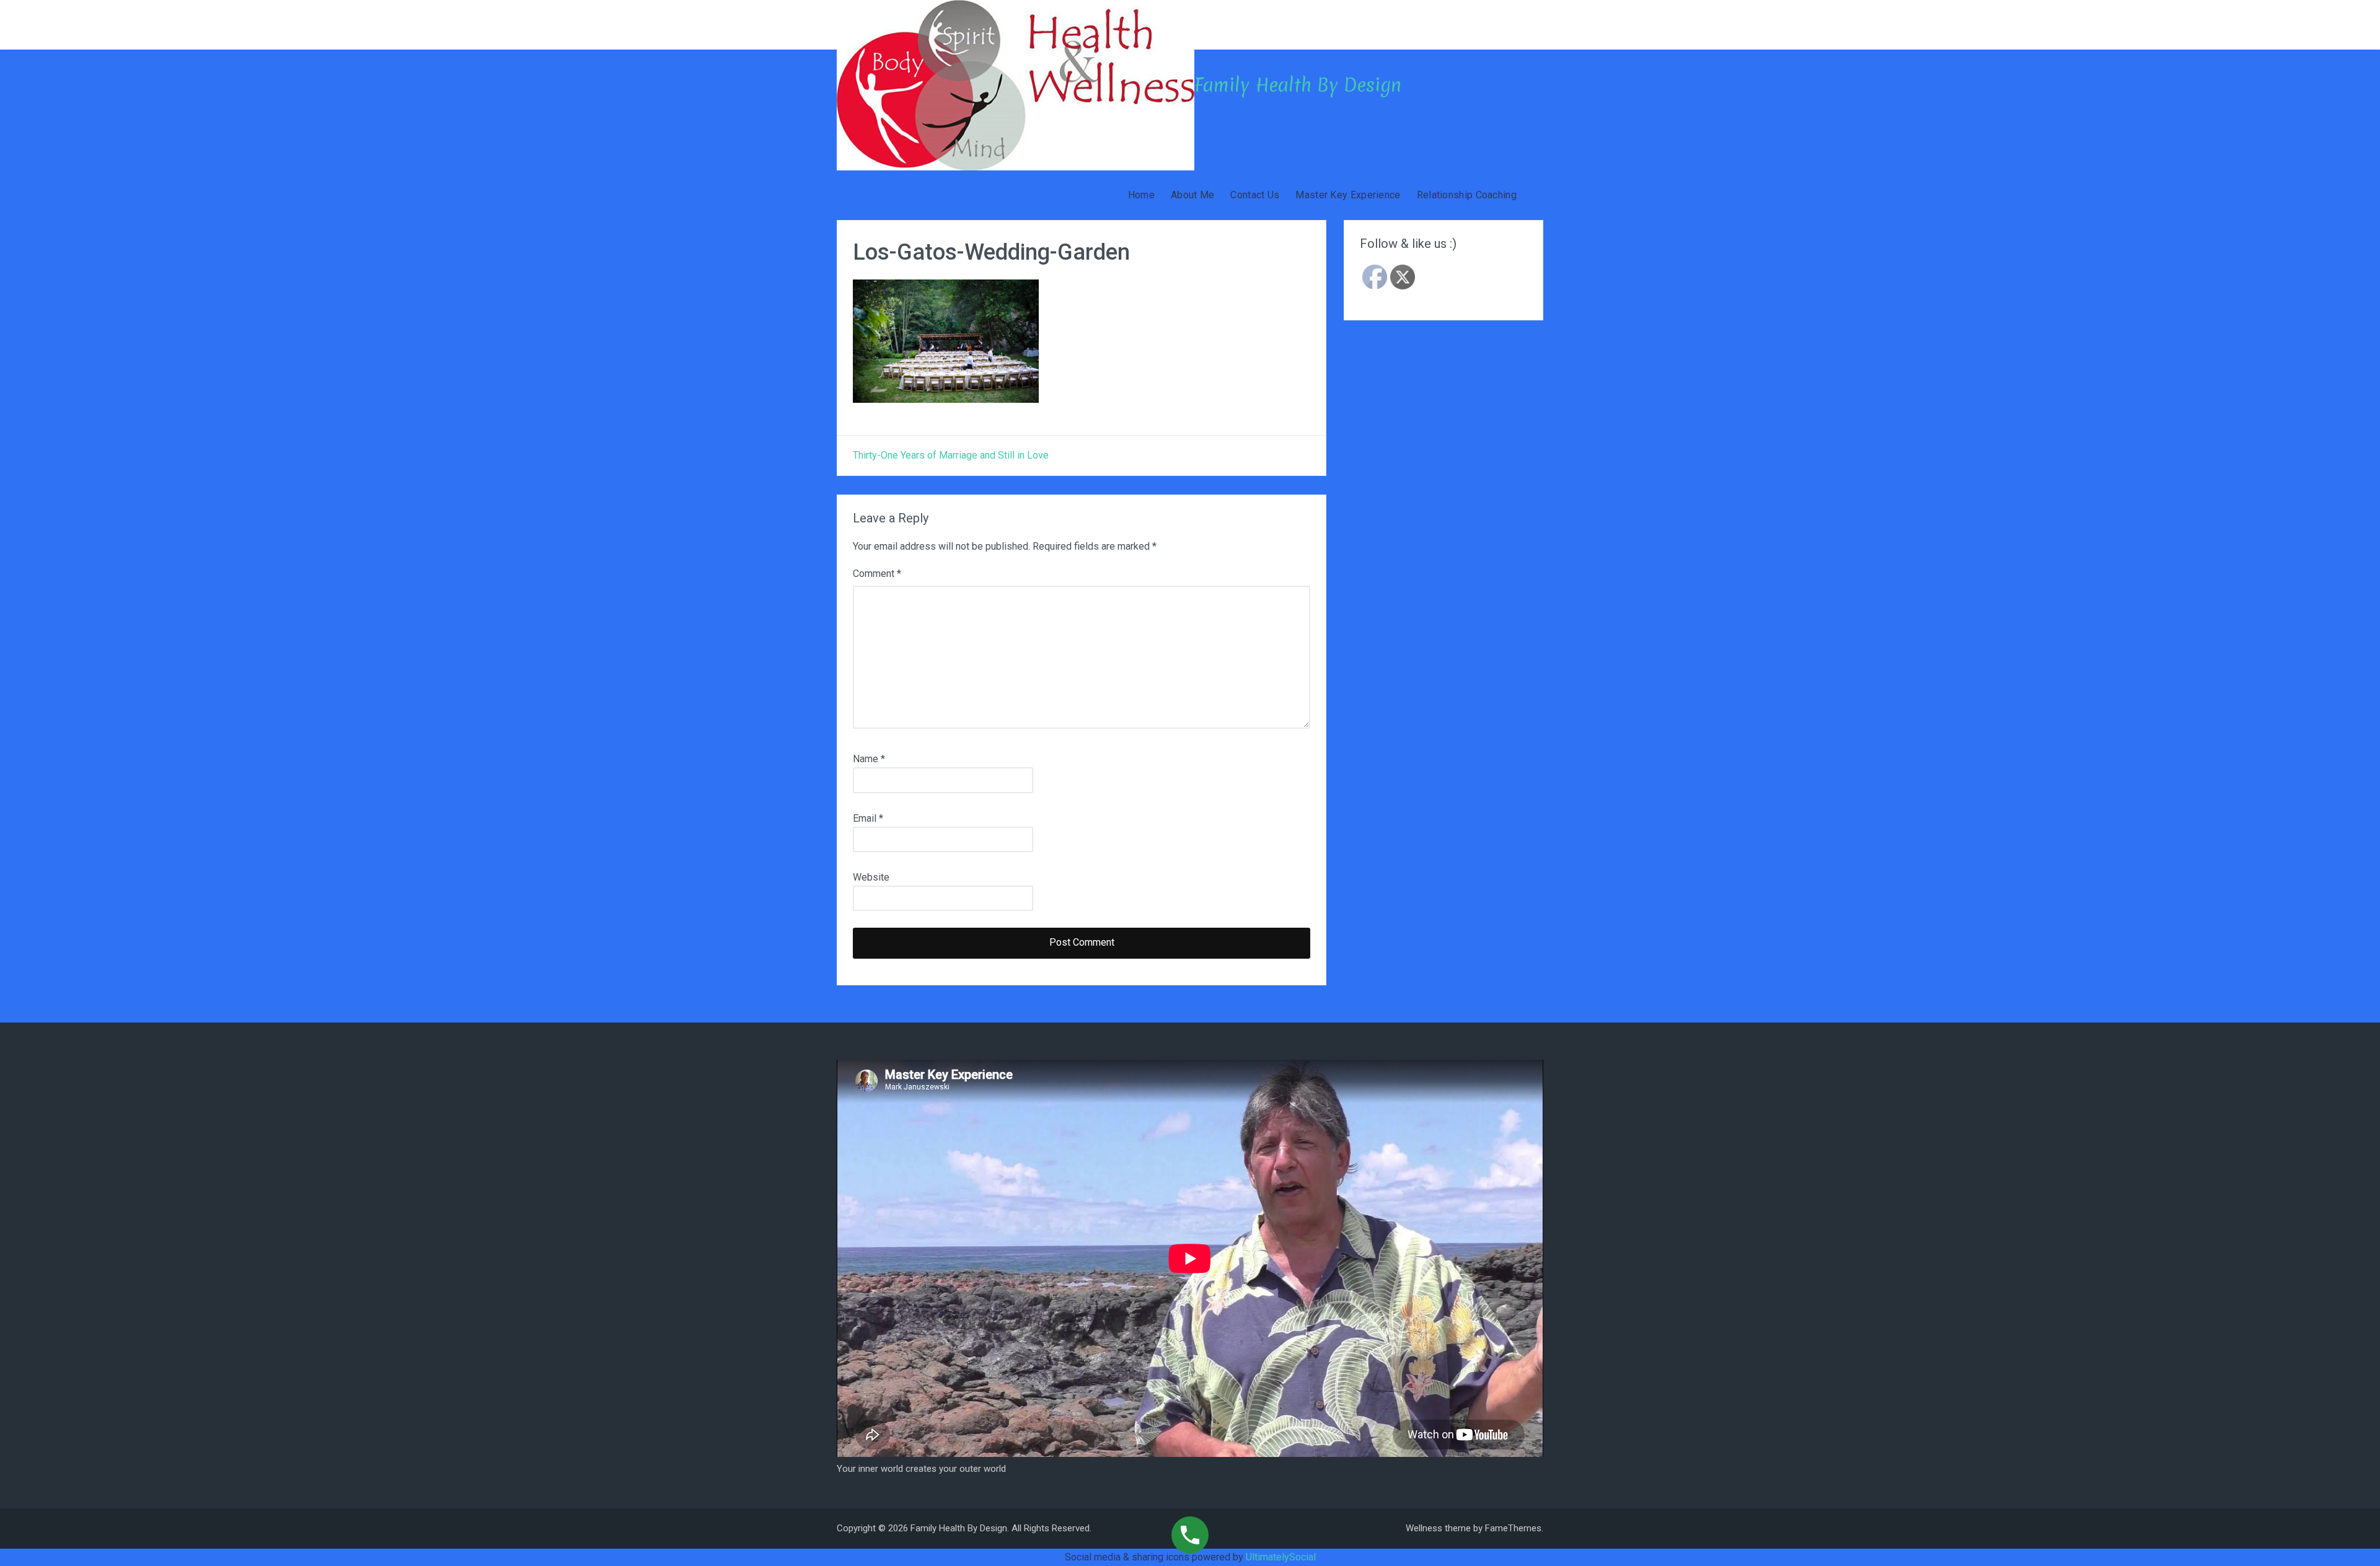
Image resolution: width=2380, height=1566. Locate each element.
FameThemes (1513, 1528)
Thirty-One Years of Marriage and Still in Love (951, 455)
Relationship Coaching (1467, 195)
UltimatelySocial (1281, 1557)
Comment (877, 574)
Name (869, 759)
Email (868, 818)
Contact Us (1255, 195)
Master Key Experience (1348, 195)
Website (871, 877)
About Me (1192, 195)
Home (1141, 195)
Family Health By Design (1298, 85)
